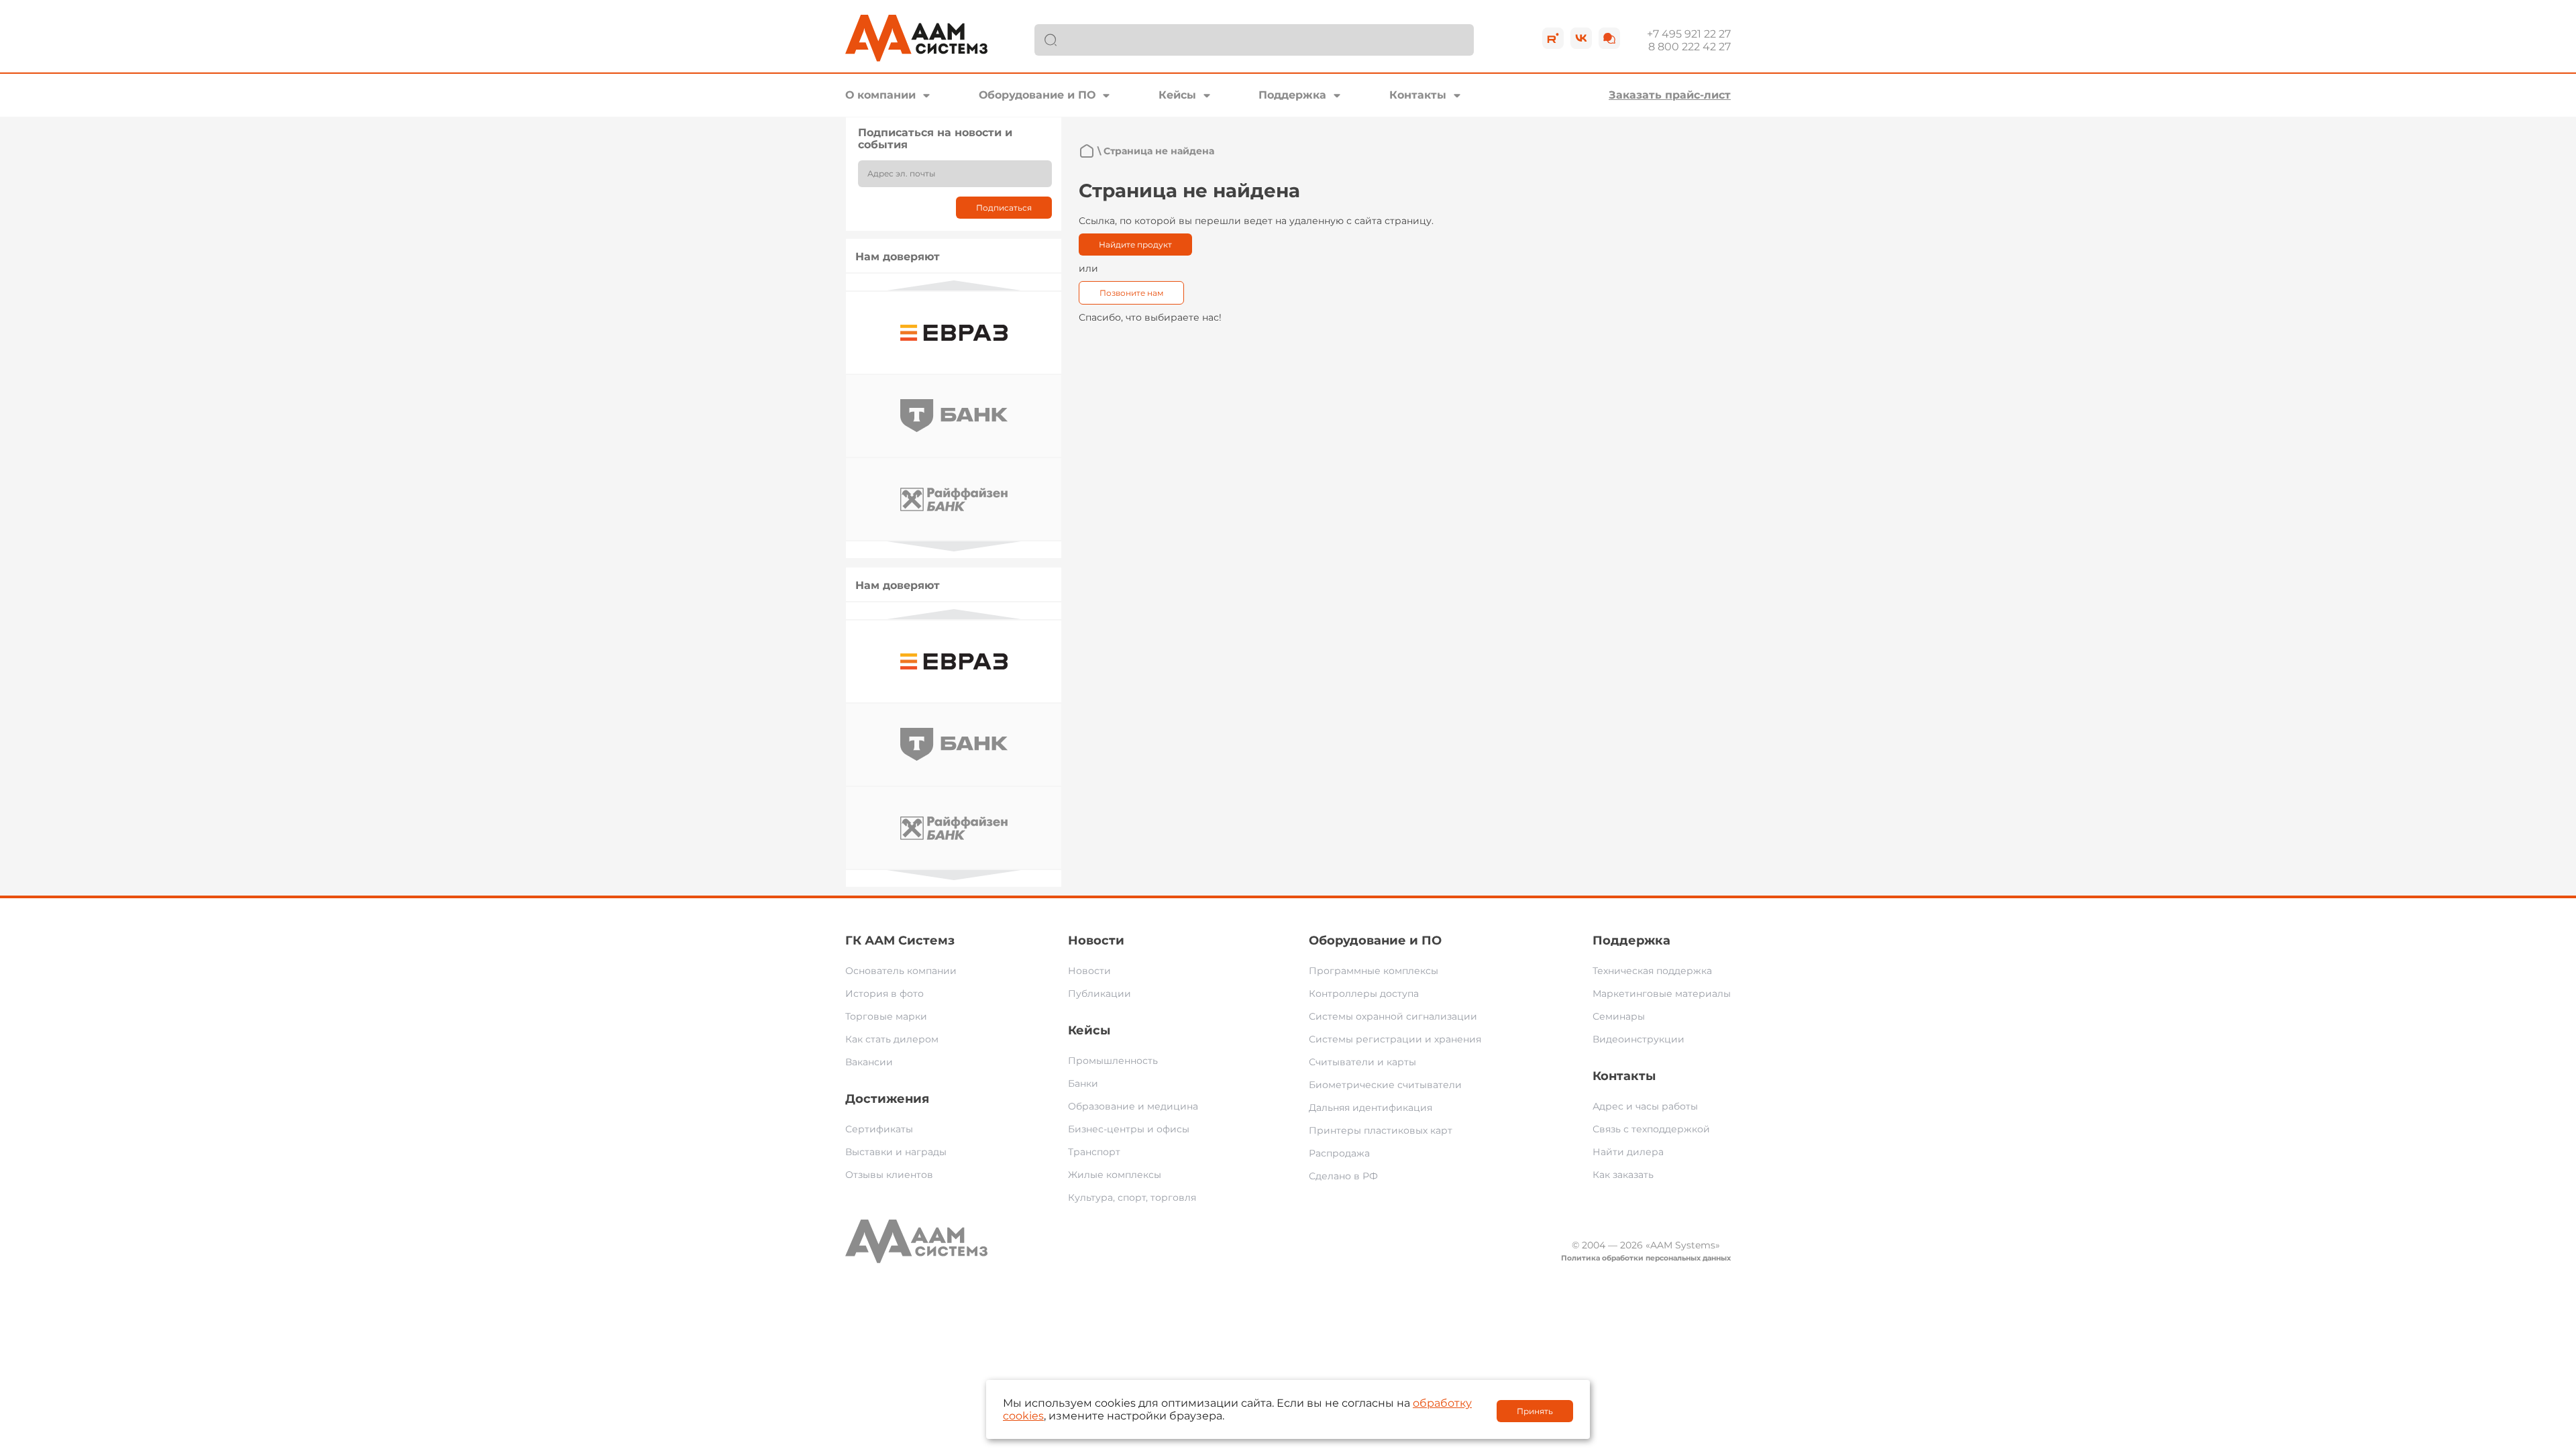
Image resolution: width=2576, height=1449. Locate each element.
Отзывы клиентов (889, 1175)
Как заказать (1623, 1175)
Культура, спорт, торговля (1132, 1197)
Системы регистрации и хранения (1395, 1039)
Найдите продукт (1135, 245)
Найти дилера (1628, 1152)
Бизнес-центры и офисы (1129, 1129)
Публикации (1099, 994)
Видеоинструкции (1639, 1039)
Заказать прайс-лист (1670, 95)
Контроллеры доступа (1364, 994)
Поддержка (1292, 95)
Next (954, 546)
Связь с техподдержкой (1651, 1129)
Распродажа (1339, 1153)
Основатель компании (901, 971)
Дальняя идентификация (1371, 1108)
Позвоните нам (1131, 293)
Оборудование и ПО (1037, 95)
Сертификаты (879, 1129)
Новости (1096, 941)
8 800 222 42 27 (1689, 47)
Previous (954, 285)
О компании (880, 95)
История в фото (884, 994)
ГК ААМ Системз (900, 941)
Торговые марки (886, 1016)
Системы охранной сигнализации (1393, 1016)
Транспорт (1094, 1152)
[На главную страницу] (1087, 151)
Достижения (887, 1099)
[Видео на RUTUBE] (1553, 38)
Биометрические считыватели (1385, 1085)
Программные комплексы (1374, 971)
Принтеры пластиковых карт (1381, 1130)
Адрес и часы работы (1645, 1106)
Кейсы (1177, 95)
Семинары (1619, 1016)
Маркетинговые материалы (1662, 994)
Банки (1083, 1083)
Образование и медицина (1133, 1106)
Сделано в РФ (1343, 1176)
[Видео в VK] (1581, 38)
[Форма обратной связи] (1609, 38)
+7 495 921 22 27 (1689, 34)
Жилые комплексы (1115, 1175)
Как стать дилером (892, 1039)
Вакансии (869, 1062)
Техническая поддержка (1652, 971)
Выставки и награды (896, 1152)
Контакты (1418, 95)
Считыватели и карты (1362, 1062)
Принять (1535, 1411)
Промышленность (1113, 1061)
